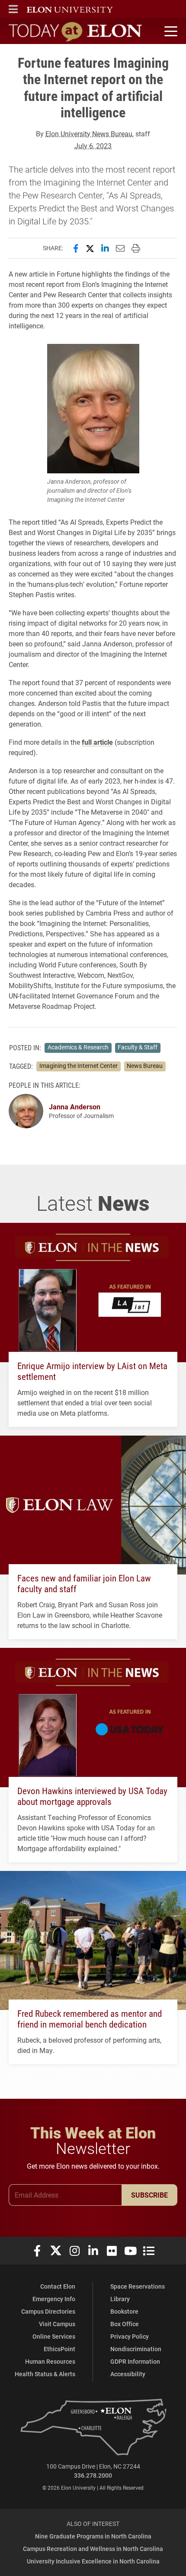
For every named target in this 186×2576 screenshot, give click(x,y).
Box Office (125, 2324)
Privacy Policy (130, 2336)
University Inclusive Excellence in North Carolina (93, 2561)
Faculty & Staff (138, 1047)
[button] (13, 9)
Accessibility (128, 2374)
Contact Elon (58, 2286)
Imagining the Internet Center (79, 1066)
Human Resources (50, 2361)
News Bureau (145, 1066)
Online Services (54, 2336)
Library (120, 2299)
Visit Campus (57, 2324)
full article (97, 742)
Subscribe (149, 2195)
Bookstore (124, 2311)
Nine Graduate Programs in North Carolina (93, 2536)
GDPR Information (135, 2361)
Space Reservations (138, 2286)
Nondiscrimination (136, 2349)
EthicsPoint (59, 2349)
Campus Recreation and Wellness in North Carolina (93, 2549)
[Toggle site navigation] (170, 31)
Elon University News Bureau (89, 134)
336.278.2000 (93, 2475)
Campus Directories (48, 2311)
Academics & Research (78, 1047)
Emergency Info (54, 2299)
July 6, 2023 (93, 146)
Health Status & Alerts (45, 2374)
